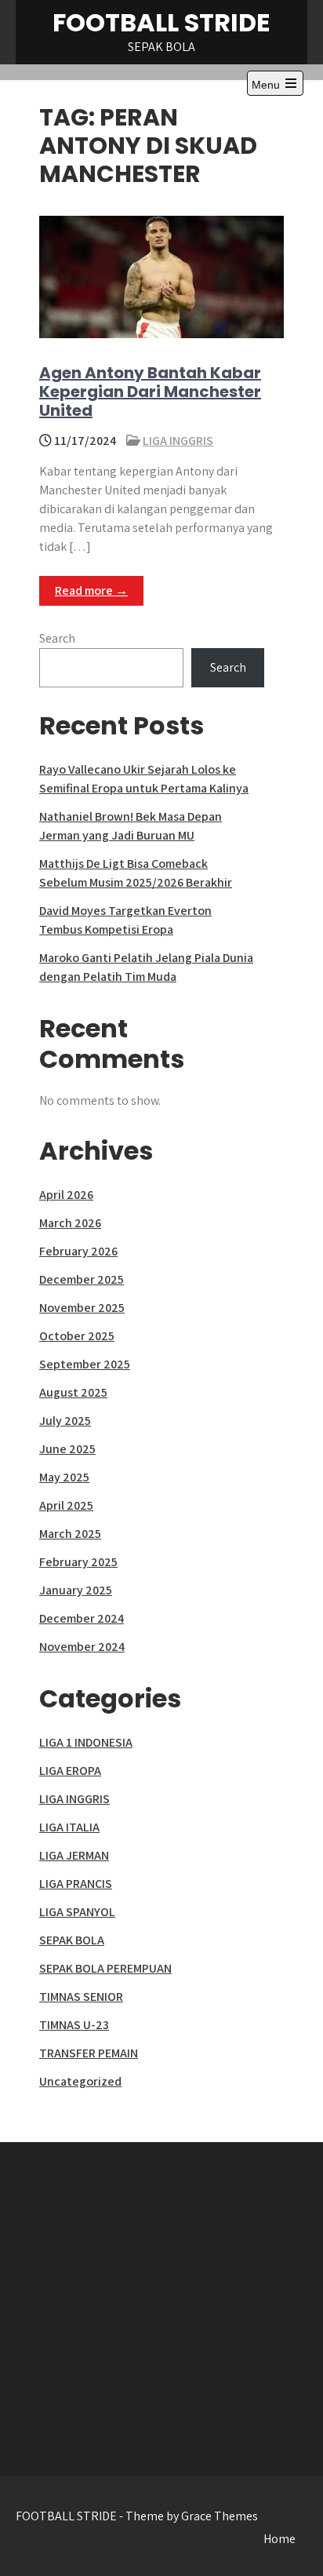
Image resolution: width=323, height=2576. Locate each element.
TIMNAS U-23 (74, 2025)
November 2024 (82, 1647)
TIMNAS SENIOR (81, 1997)
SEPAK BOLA (72, 1940)
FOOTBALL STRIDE (161, 22)
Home (279, 2539)
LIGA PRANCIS (76, 1884)
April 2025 (66, 1505)
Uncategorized (80, 2081)
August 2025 (73, 1392)
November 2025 (82, 1308)
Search (57, 638)
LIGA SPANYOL (77, 1912)
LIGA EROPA (70, 1771)
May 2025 (64, 1477)
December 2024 (82, 1618)
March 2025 (70, 1534)
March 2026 (70, 1223)
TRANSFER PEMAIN (89, 2053)
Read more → (91, 590)
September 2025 (85, 1364)
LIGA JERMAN (74, 1855)
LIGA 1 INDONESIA (86, 1742)
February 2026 (78, 1251)
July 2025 (65, 1421)
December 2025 (82, 1279)
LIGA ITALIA (69, 1827)
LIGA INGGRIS (178, 441)
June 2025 (67, 1449)
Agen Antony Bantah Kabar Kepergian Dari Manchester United (150, 392)
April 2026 (66, 1195)
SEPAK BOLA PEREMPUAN (105, 1968)
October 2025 (77, 1336)
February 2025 (78, 1562)
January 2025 (76, 1590)
